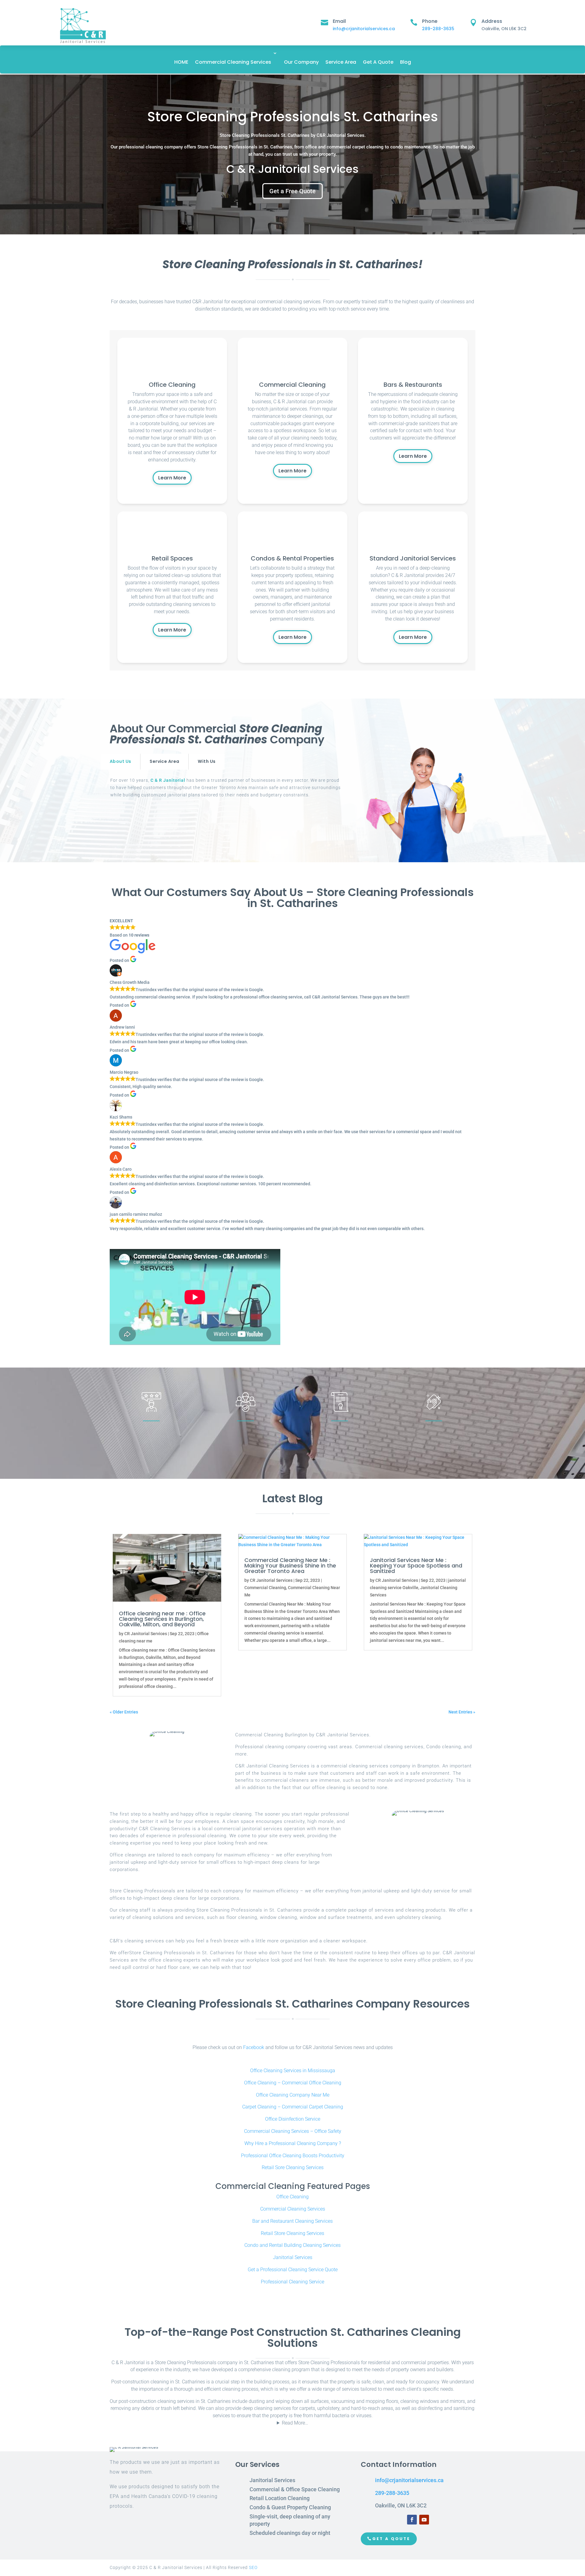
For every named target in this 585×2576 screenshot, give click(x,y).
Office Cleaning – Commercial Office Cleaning (293, 2083)
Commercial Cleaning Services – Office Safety (293, 2131)
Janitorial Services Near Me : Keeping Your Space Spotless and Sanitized (416, 1566)
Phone (430, 21)
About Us (120, 761)
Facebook (254, 2047)
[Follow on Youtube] (424, 2520)
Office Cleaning (292, 2197)
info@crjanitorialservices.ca (364, 29)
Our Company (301, 62)
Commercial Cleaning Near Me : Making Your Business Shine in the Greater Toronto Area (290, 1566)
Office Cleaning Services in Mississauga (293, 2071)
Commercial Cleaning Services (233, 62)
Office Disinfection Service (293, 2119)
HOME (181, 62)
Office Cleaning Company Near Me (293, 2095)
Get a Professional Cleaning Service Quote (293, 2270)
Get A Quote (378, 62)
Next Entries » (462, 1712)
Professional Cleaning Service (292, 2282)
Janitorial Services (293, 2257)
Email (339, 21)
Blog (406, 62)
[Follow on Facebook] (412, 2520)
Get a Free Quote (292, 191)
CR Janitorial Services (146, 1634)
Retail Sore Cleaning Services (293, 2167)
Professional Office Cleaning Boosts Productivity (293, 2156)
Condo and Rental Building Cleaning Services (292, 2245)
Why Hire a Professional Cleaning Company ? (293, 2143)
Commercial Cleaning (265, 1588)
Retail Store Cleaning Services (292, 2233)
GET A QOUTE (391, 2539)
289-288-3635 (438, 29)
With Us (207, 761)
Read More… (295, 2423)
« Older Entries (124, 1712)
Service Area (341, 62)
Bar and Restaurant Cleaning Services (292, 2221)
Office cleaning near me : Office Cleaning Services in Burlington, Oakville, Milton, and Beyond (162, 1619)
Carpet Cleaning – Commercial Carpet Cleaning (293, 2107)
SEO (253, 2567)
